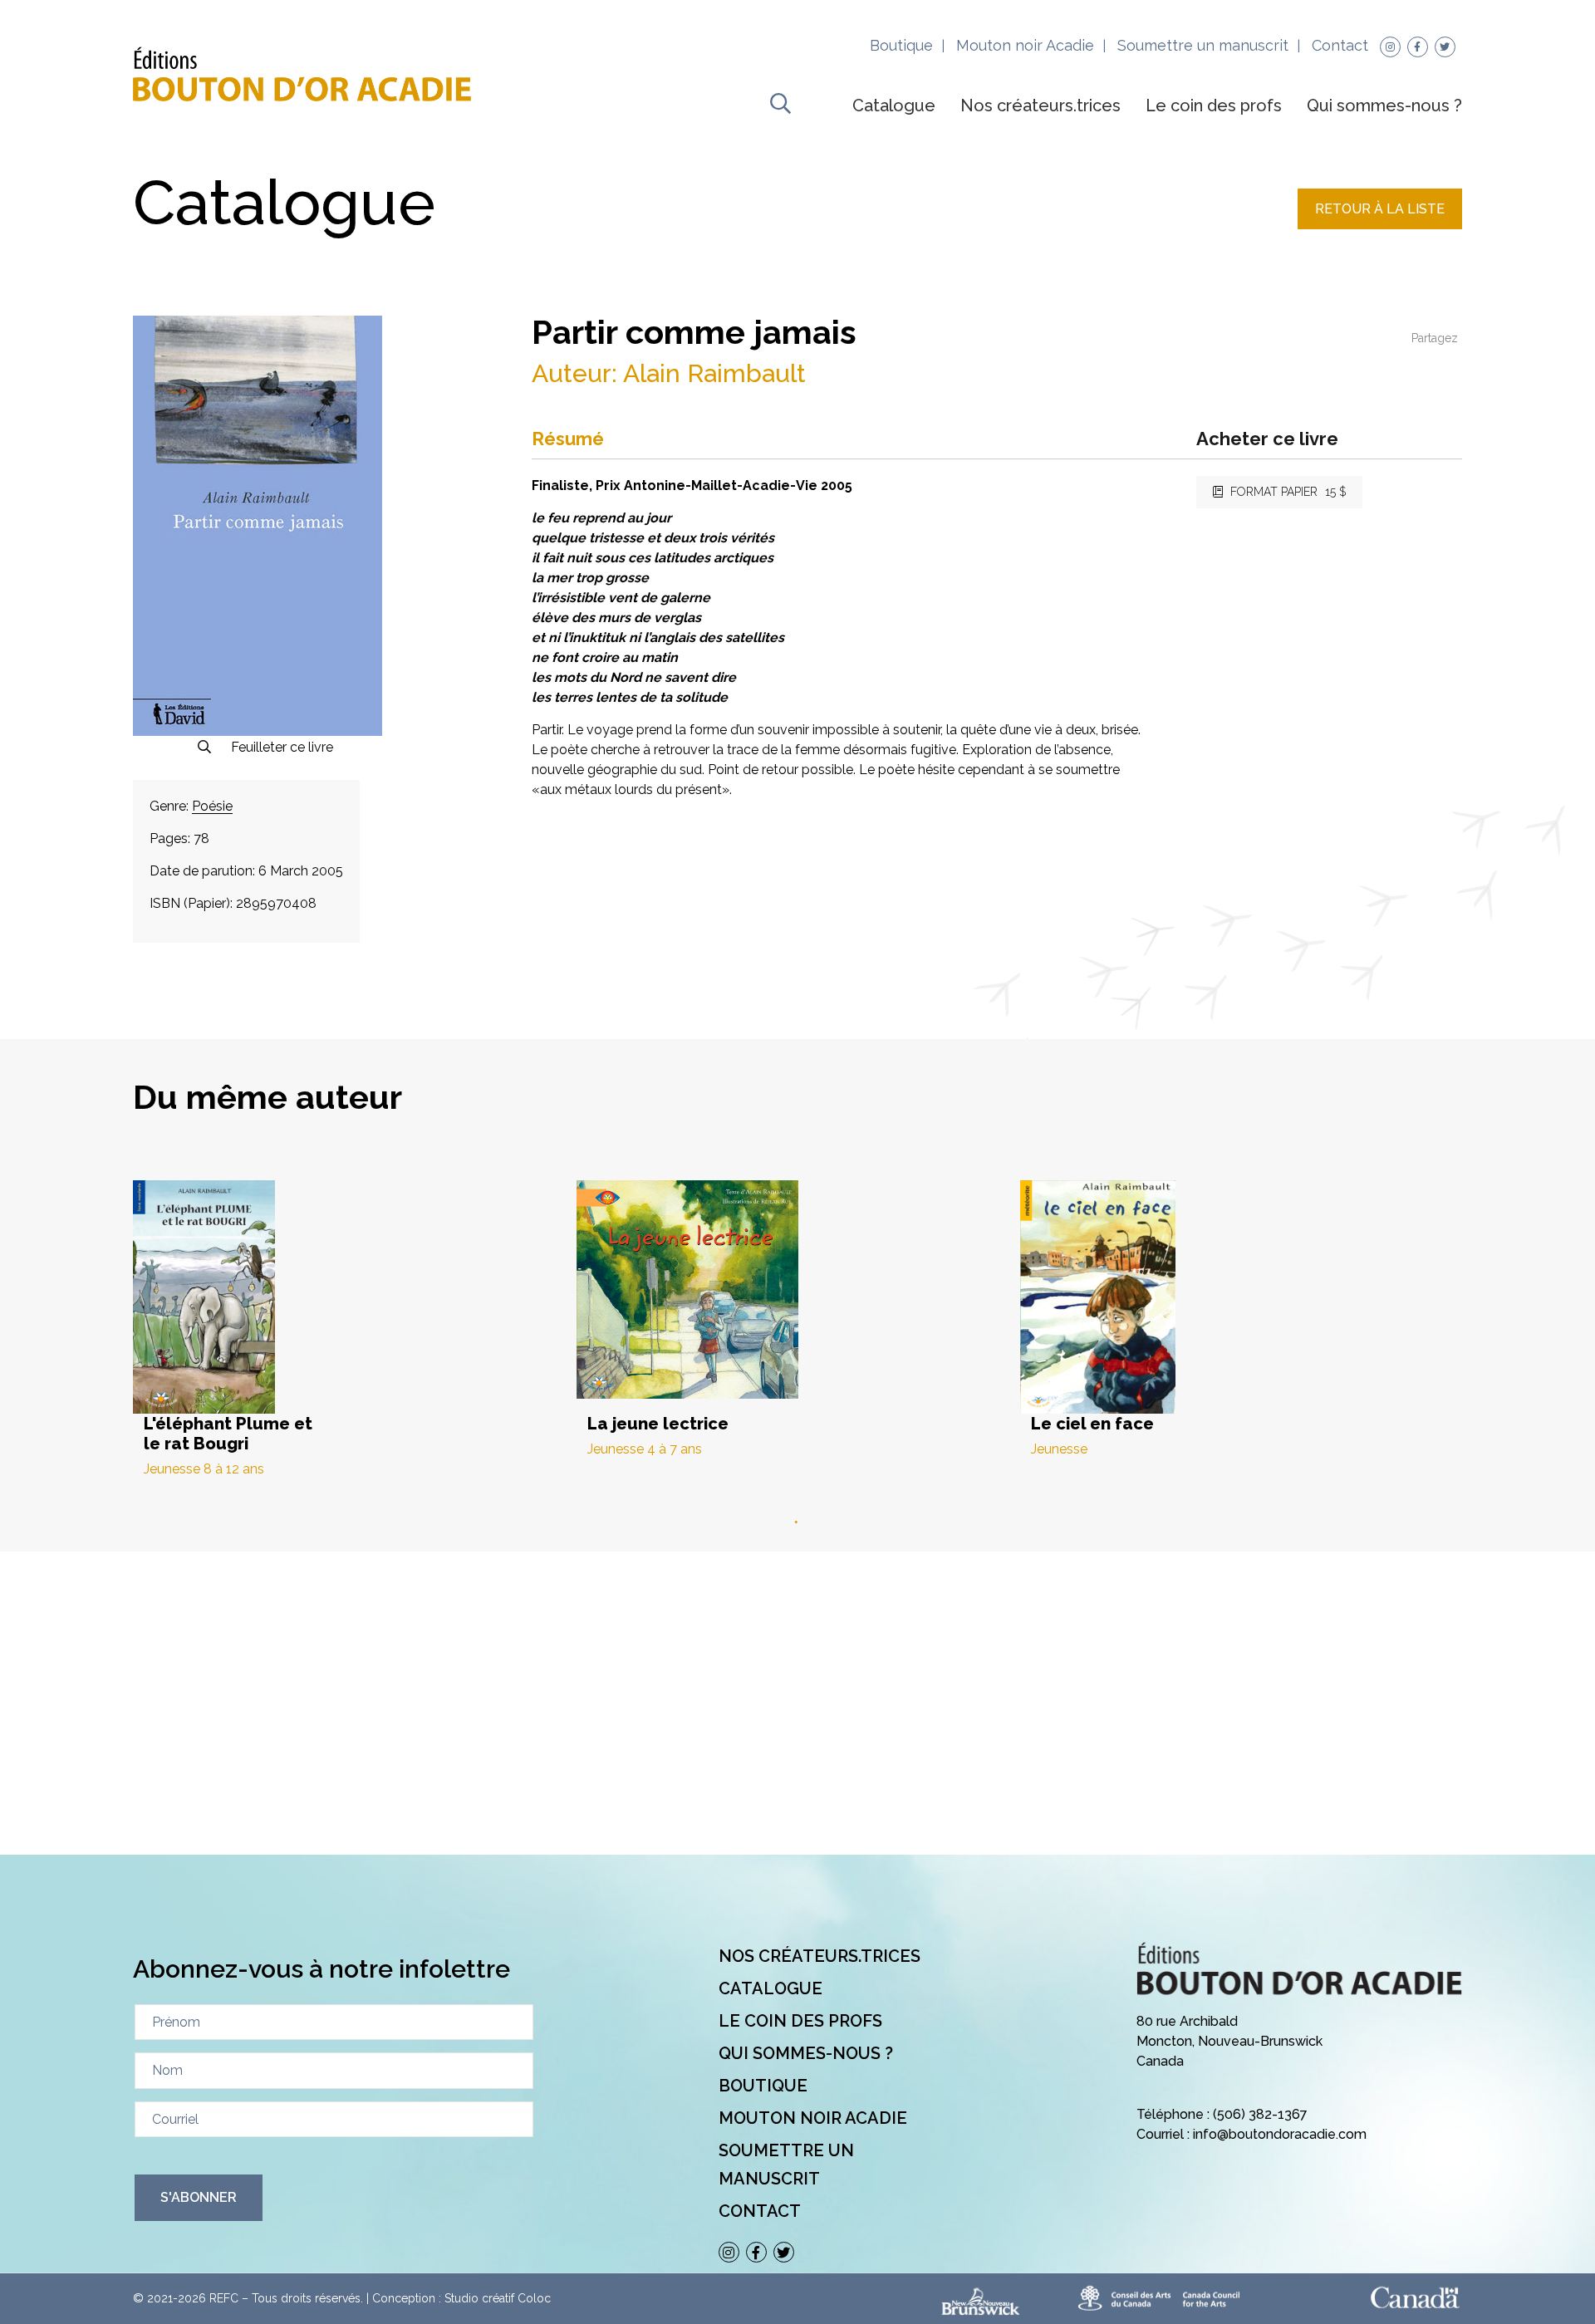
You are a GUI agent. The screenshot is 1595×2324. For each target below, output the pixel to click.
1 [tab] (797, 1522)
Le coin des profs (1214, 105)
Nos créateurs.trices (1040, 105)
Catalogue (894, 105)
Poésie (212, 806)
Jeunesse (1059, 1449)
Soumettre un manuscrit (1203, 45)
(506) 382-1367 (1260, 2114)
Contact (1340, 45)
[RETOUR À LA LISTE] (1380, 225)
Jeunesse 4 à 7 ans (645, 1449)
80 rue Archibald (1187, 2021)
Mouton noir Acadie (1025, 45)
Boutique (901, 45)
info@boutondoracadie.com (1280, 2134)
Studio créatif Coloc (498, 2298)
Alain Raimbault (714, 373)
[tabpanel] (355, 1329)
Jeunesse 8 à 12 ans (204, 1469)
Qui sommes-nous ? (1384, 105)
